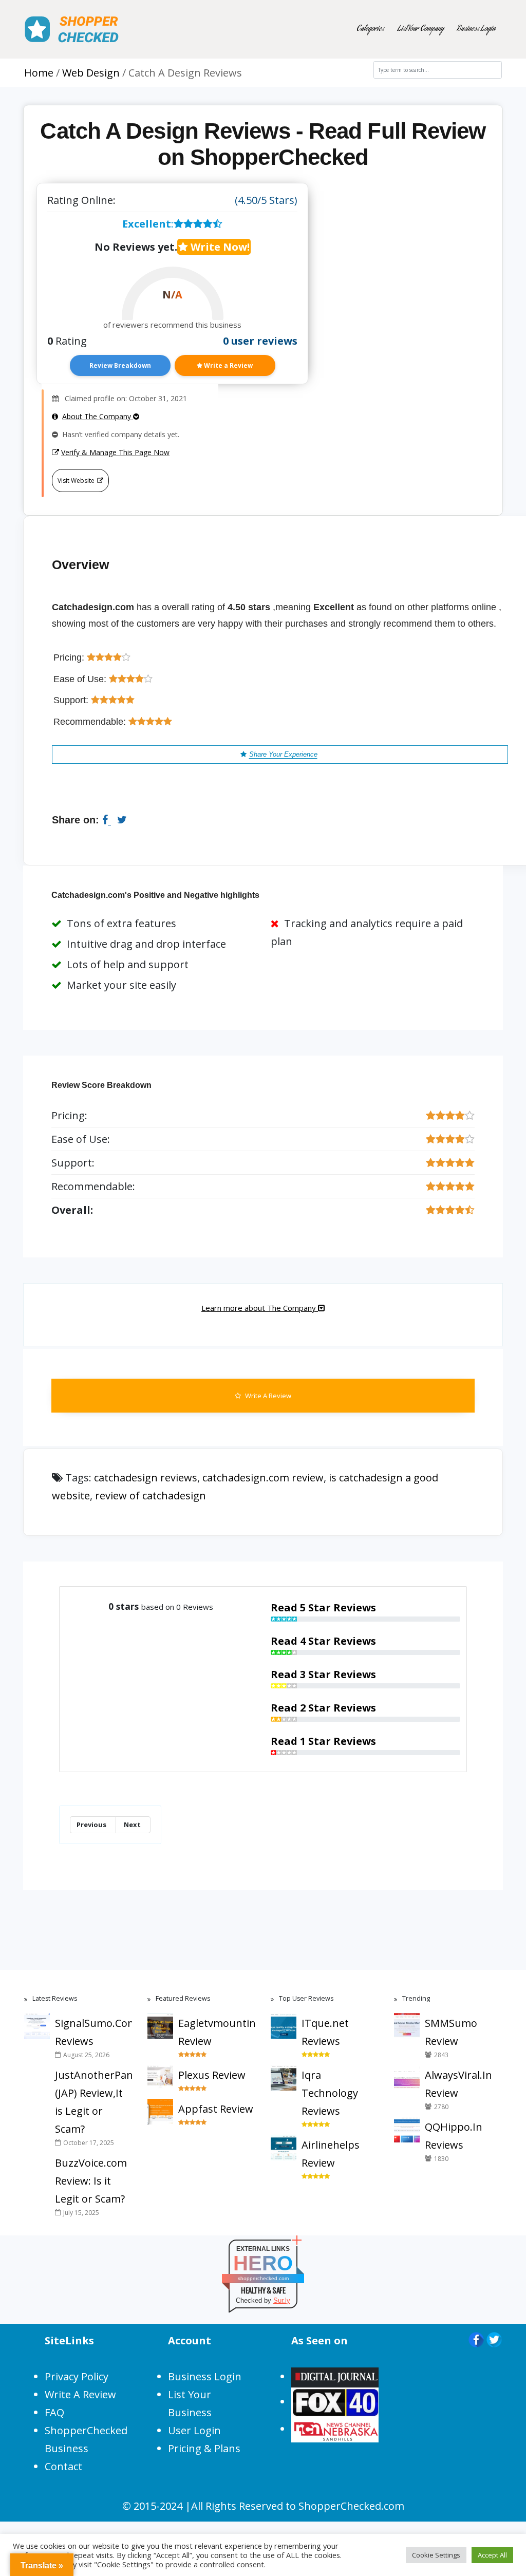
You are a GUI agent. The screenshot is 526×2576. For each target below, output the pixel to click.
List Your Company (421, 29)
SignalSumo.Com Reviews (93, 2032)
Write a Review (228, 365)
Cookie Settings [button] (436, 2555)
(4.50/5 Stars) (266, 200)
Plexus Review (212, 2075)
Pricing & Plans (204, 2448)
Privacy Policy (77, 2376)
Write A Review (267, 1396)
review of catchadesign (151, 1496)
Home (39, 73)
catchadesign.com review (263, 1478)
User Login (194, 2430)
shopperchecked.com (263, 2278)
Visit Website (76, 481)
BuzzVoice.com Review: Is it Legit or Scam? (91, 2181)
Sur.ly (282, 2300)
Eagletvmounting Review (217, 2032)
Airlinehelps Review (331, 2154)
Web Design (91, 73)
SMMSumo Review (451, 2032)
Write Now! (219, 247)
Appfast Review (216, 2109)
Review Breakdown (120, 365)
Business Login (476, 29)
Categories (370, 29)
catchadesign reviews (146, 1478)
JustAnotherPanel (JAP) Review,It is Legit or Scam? (93, 2102)
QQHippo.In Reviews (454, 2136)
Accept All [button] (492, 2555)
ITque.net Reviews (325, 2032)
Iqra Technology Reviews (330, 2093)
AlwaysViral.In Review (458, 2084)
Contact (63, 2466)
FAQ (54, 2412)
